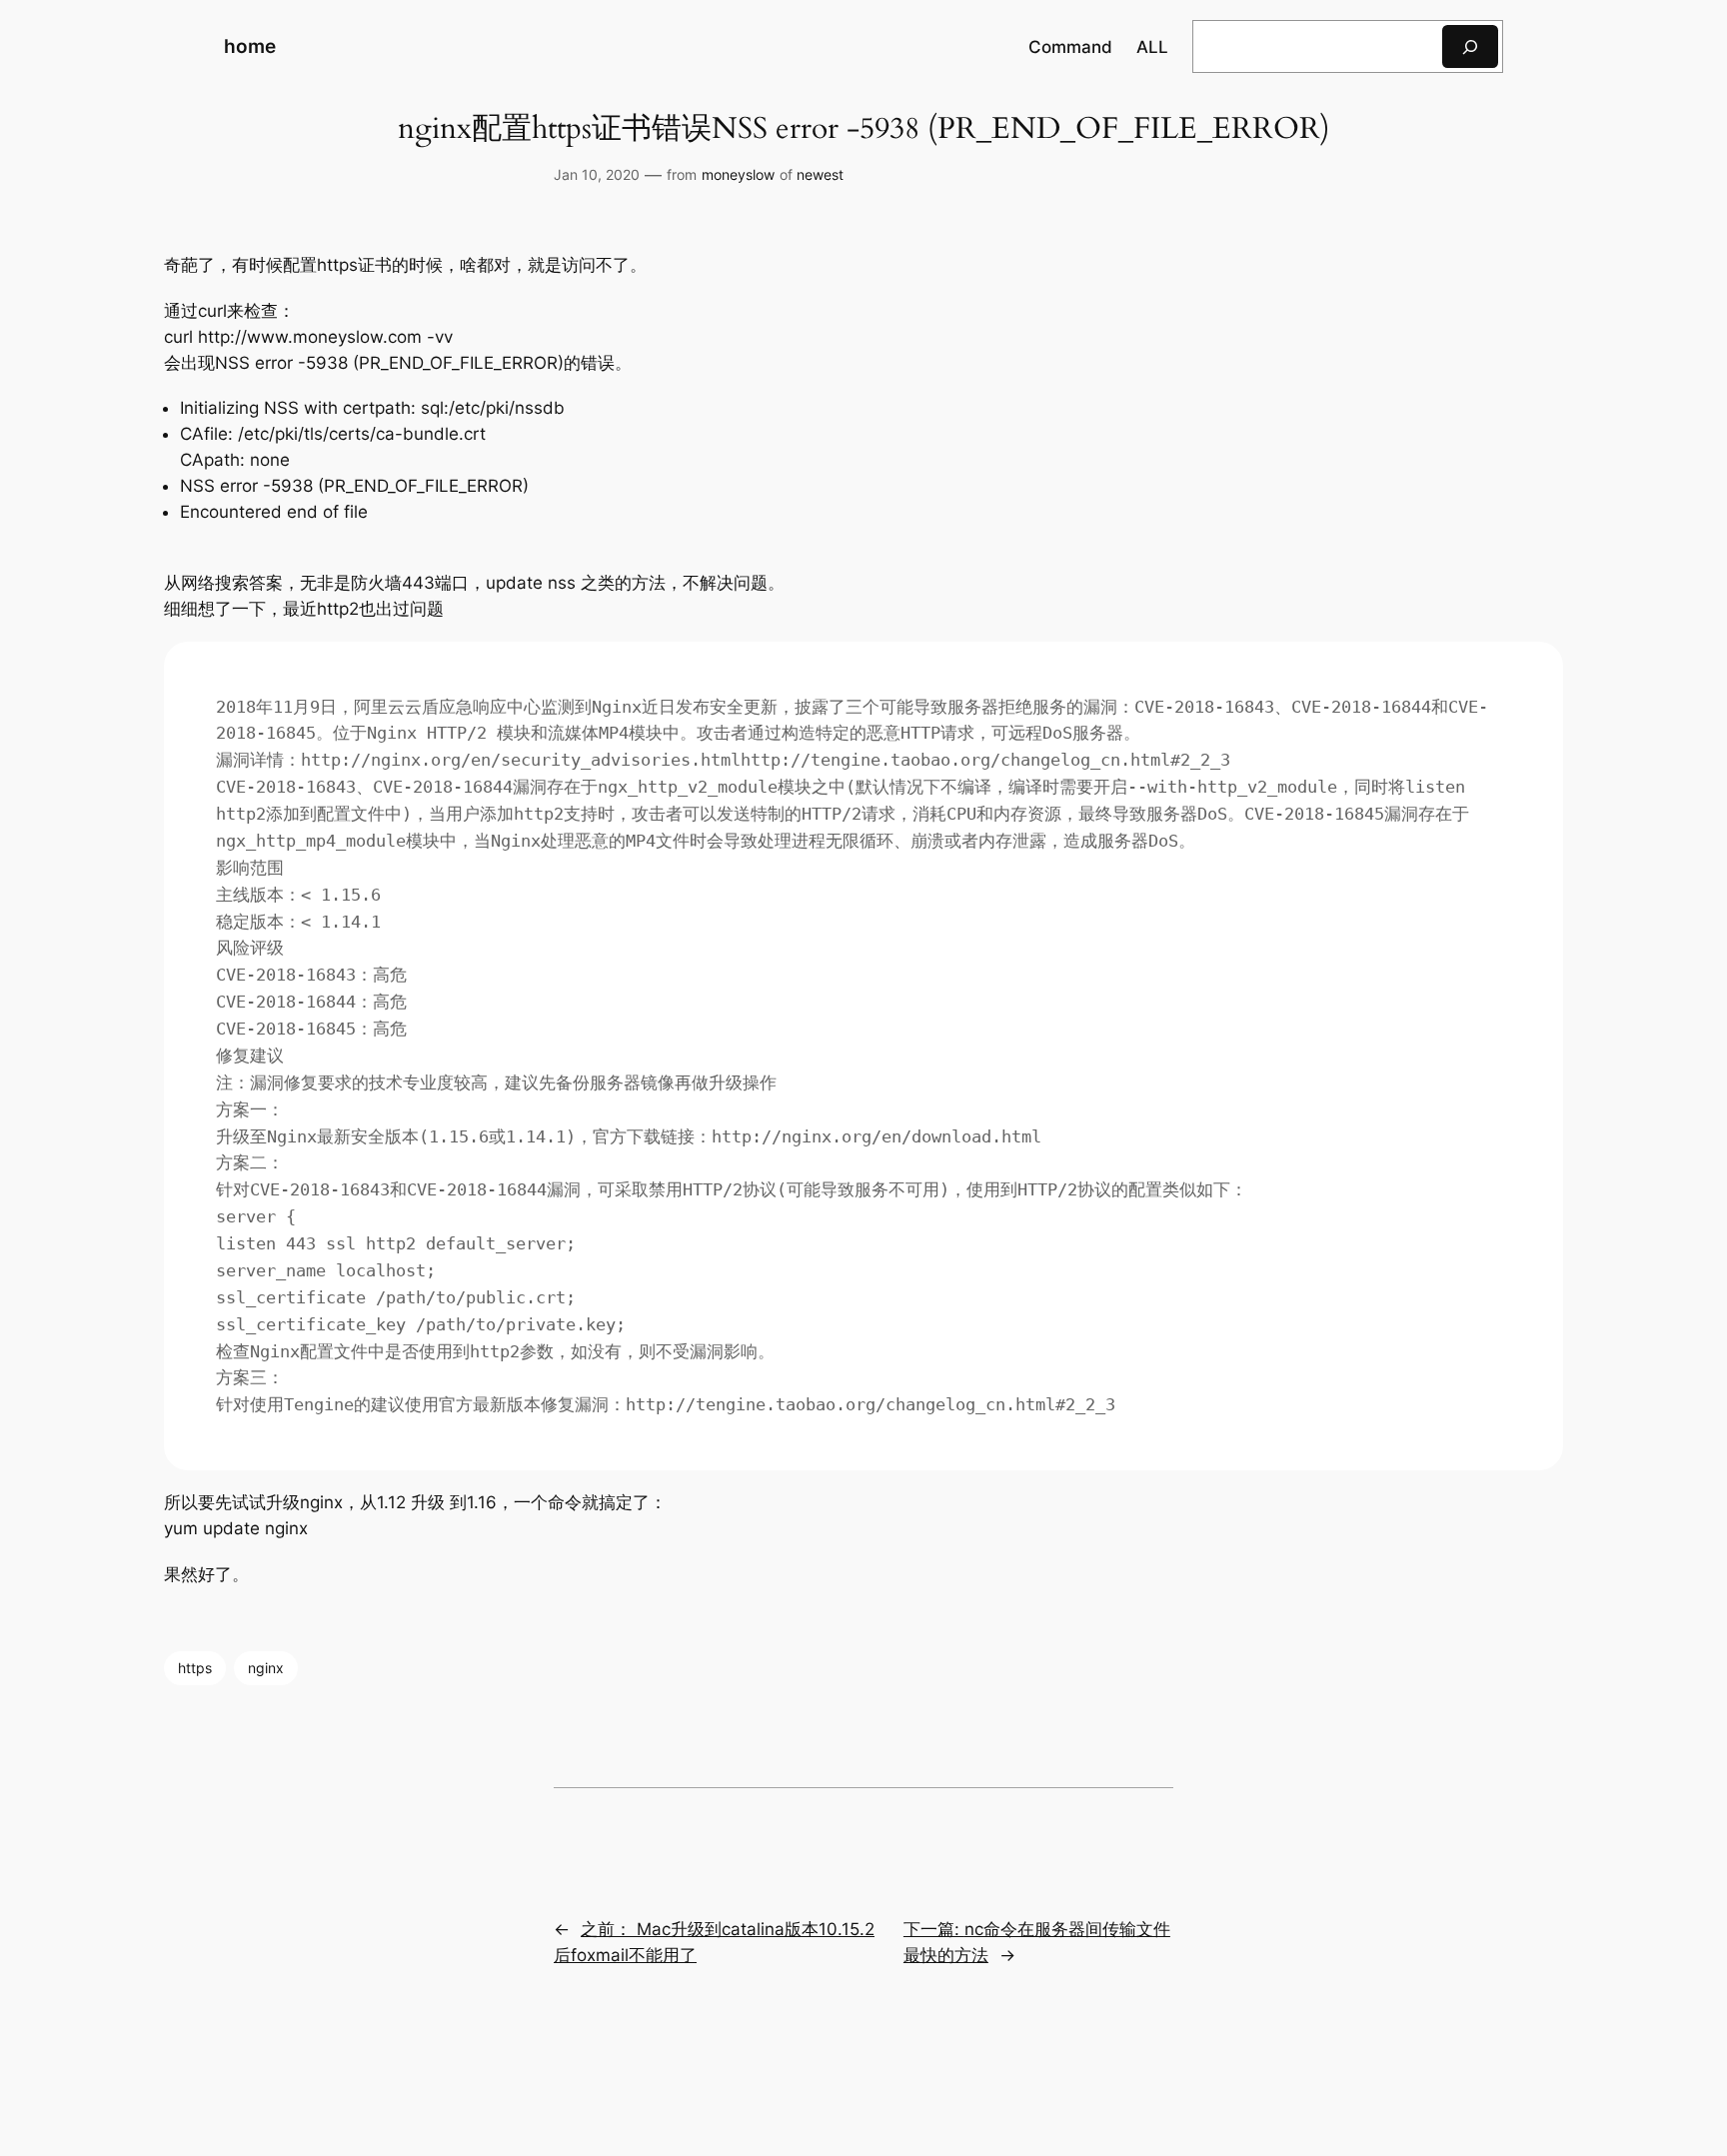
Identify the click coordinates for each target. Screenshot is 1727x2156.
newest (820, 174)
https (195, 1668)
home (250, 46)
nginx (266, 1668)
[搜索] (1470, 46)
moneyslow (738, 174)
